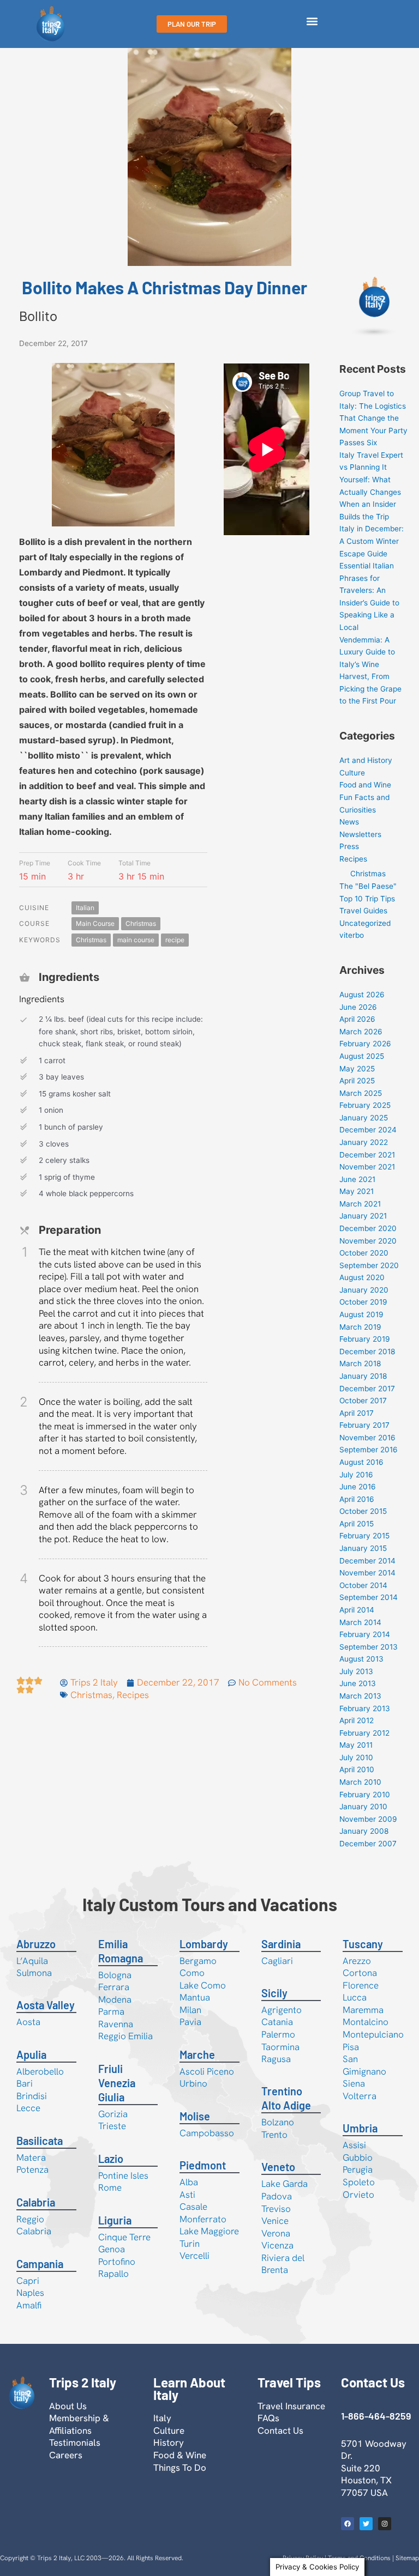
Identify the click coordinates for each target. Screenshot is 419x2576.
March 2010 (360, 1782)
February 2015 (364, 1536)
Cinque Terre (124, 2237)
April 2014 (357, 1610)
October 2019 (363, 1302)
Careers (66, 2455)
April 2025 (357, 1081)
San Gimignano (364, 2065)
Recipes (133, 1695)
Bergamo (198, 1961)
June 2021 (357, 1179)
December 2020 (368, 1228)
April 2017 (357, 1413)
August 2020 (362, 1277)
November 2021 (367, 1167)
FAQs (268, 2418)
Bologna (115, 1975)
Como (192, 1973)
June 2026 (358, 1007)
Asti (187, 2195)
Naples (30, 2293)
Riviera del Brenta (283, 2264)
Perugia (358, 2169)
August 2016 (361, 1462)
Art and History (366, 760)
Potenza (32, 2169)
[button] (312, 22)
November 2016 (367, 1438)
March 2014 (360, 1622)
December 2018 (367, 1351)
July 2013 (356, 1671)
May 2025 (357, 1069)
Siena (354, 2083)
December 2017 (367, 1389)
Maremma (363, 2010)
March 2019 (360, 1327)
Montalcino (366, 2022)
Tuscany (363, 1944)
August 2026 (362, 995)
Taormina (280, 2047)
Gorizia (113, 2114)
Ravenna (116, 2024)
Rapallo (113, 2274)
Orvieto (358, 2195)
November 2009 (368, 1819)
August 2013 (361, 1659)
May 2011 (356, 1745)
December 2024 (368, 1130)
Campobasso (207, 2133)
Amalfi (29, 2305)
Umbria (360, 2128)
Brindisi (32, 2096)
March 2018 (360, 1363)
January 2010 (363, 1807)
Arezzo (357, 1961)
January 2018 (363, 1376)
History (169, 2442)
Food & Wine (180, 2455)
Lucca (355, 1997)
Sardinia (281, 1944)
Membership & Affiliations (79, 2424)
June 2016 (358, 1487)
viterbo (352, 935)
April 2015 (357, 1524)
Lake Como (203, 1985)
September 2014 (369, 1597)
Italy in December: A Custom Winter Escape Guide (372, 541)
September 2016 (369, 1450)
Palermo (278, 2034)
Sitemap (407, 2558)
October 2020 (364, 1253)
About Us (68, 2406)
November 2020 (368, 1241)
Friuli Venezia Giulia (117, 2083)
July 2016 (356, 1475)
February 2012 (364, 1733)
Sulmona (34, 1973)
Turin (190, 2244)
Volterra (360, 2096)
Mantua (195, 1997)
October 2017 (363, 1401)
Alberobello (40, 2071)
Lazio (111, 2159)
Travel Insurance (291, 2406)
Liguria (115, 2220)
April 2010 (357, 1769)
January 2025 (364, 1118)
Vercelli (194, 2256)
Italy (162, 2418)
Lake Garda (285, 2184)
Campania (40, 2264)
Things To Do (180, 2468)
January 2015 (363, 1548)
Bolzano (278, 2122)
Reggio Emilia (125, 2036)
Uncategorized (365, 923)
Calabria (36, 2202)
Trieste (112, 2126)
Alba (189, 2182)
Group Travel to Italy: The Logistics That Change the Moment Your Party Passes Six (373, 418)
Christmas (141, 923)
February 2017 (364, 1425)
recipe (175, 940)
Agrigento (282, 2010)
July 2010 (356, 1757)
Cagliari (277, 1961)
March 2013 (360, 1696)
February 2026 (365, 1044)
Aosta (28, 2022)
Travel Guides (363, 911)
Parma (111, 2011)
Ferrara (114, 1987)
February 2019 (365, 1339)
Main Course (95, 923)
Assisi (354, 2145)
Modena (115, 1999)
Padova (277, 2196)
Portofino (117, 2262)
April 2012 (357, 1720)
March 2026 (361, 1032)
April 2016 (357, 1499)
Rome (110, 2187)
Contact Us (280, 2430)
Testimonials (75, 2442)
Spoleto (359, 2182)
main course (136, 940)
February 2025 (365, 1105)
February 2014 (365, 1634)
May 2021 (357, 1191)
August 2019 (361, 1314)
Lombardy (204, 1944)
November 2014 (367, 1573)
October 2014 (363, 1585)
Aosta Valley (46, 2005)
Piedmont (203, 2165)
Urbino (193, 2083)
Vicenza (277, 2245)
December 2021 (367, 1155)
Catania (277, 2022)
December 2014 (367, 1561)
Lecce (28, 2108)
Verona (276, 2233)
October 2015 (363, 1511)
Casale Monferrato (203, 2213)
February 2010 (365, 1795)
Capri (28, 2281)
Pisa (351, 2047)
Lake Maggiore (209, 2231)
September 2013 (369, 1647)
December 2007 (368, 1844)
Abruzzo (36, 1944)
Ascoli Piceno (207, 2071)
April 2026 (357, 1019)
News (349, 822)
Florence (361, 1985)
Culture (352, 773)
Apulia (31, 2054)
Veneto (278, 2167)
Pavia (190, 2022)
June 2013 (358, 1683)
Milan (190, 2010)
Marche (197, 2054)
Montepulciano (373, 2034)
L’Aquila (32, 1961)
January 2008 (364, 1831)
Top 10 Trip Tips (367, 899)
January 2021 (363, 1216)
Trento (274, 2135)
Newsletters (360, 834)
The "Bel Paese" (368, 886)
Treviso (276, 2209)
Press (349, 846)
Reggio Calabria (34, 2225)
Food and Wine (365, 785)
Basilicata (40, 2141)
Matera (31, 2157)
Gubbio (358, 2157)
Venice (275, 2221)
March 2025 (361, 1093)
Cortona (360, 1973)
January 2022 (364, 1142)
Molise (195, 2116)
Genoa (112, 2249)
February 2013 (365, 1708)
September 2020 (369, 1265)
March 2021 (360, 1204)
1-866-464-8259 (376, 2416)
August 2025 (362, 1056)
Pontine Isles (123, 2175)
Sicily (274, 1993)
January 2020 (364, 1290)
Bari (25, 2083)
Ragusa (276, 2059)
